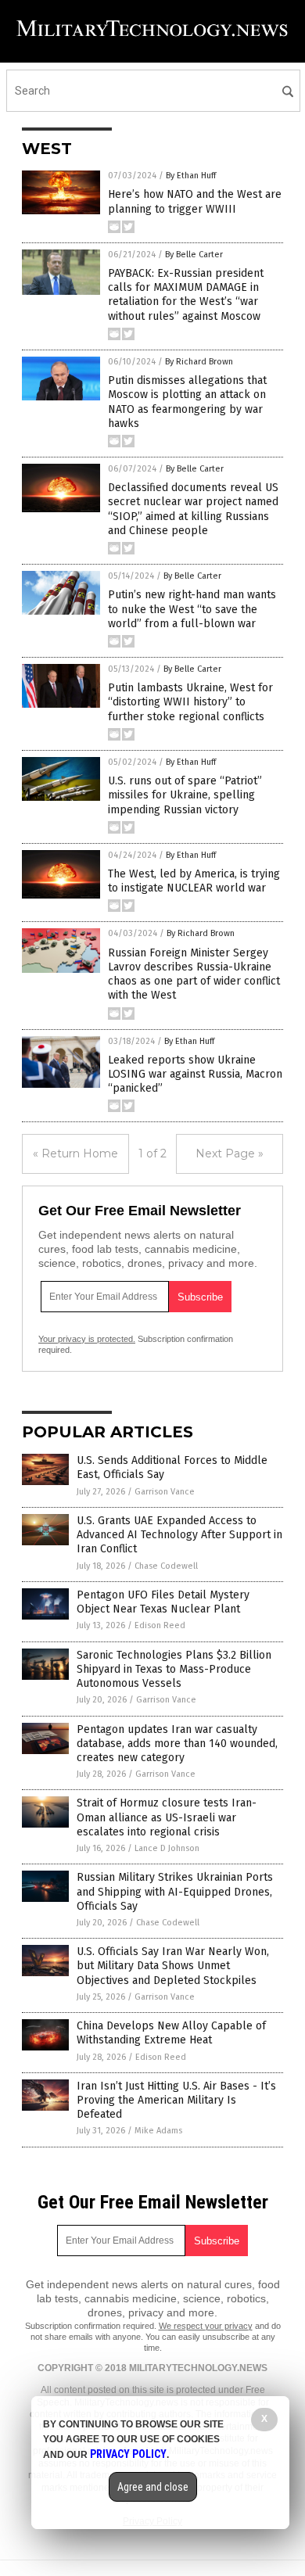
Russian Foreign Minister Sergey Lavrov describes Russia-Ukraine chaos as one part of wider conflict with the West (194, 974)
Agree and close (153, 2487)
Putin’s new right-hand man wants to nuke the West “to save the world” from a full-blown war (192, 609)
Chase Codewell (166, 1566)
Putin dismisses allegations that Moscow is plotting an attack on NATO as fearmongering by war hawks (187, 402)
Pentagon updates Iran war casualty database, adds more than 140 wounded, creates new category (177, 1744)
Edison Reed (160, 1625)
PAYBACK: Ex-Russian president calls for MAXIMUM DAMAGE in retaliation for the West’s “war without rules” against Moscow (186, 295)
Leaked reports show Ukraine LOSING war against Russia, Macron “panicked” (195, 1074)
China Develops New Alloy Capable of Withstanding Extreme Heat (171, 2033)
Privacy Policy (128, 2454)
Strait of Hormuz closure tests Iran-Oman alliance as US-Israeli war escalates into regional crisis (167, 1817)
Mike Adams (158, 2131)
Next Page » (230, 1153)
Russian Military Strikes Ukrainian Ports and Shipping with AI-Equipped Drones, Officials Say (175, 1891)
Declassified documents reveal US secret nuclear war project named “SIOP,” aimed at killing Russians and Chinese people (193, 509)
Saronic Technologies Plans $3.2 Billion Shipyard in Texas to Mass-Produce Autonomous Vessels (174, 1669)
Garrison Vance (165, 1492)
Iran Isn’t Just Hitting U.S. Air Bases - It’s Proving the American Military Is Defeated (176, 2100)
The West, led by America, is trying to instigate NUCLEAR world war (194, 881)
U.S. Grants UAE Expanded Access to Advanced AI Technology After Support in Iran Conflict (179, 1535)
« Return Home (75, 1153)
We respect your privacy (206, 2326)
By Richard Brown (199, 362)
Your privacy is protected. (87, 1339)
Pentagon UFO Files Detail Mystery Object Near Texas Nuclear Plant (163, 1602)
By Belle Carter (194, 255)
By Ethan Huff (191, 176)
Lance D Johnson (167, 1848)
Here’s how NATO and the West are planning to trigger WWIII (195, 201)
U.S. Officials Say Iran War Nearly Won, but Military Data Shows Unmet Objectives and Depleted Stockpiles (173, 1966)
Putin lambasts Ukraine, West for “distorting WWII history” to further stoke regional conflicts (190, 702)
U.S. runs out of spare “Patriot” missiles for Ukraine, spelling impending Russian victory (185, 795)
